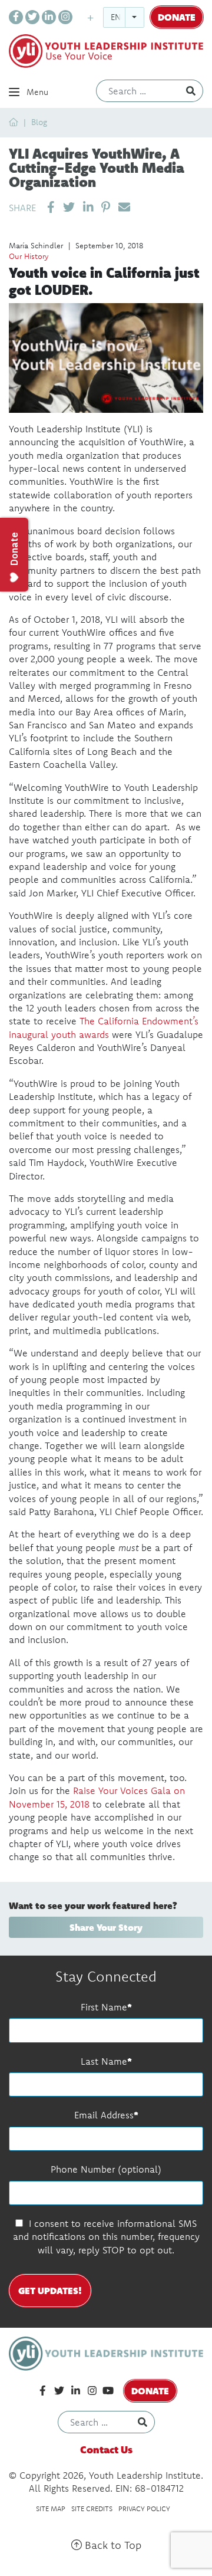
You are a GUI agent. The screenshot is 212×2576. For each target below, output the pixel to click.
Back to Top (112, 2545)
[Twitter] (32, 17)
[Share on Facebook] (51, 207)
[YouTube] (108, 2391)
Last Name (104, 2061)
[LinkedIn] (49, 17)
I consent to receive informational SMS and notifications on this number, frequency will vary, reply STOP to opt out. (106, 2237)
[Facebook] (16, 17)
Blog (39, 122)
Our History (29, 256)
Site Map (51, 2508)
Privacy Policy (144, 2508)
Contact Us (106, 2449)
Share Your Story (106, 1927)
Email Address (104, 2115)
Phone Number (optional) (106, 2169)
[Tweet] (69, 207)
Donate (177, 17)
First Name (104, 2007)
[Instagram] (65, 17)
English (127, 17)
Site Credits (92, 2508)
